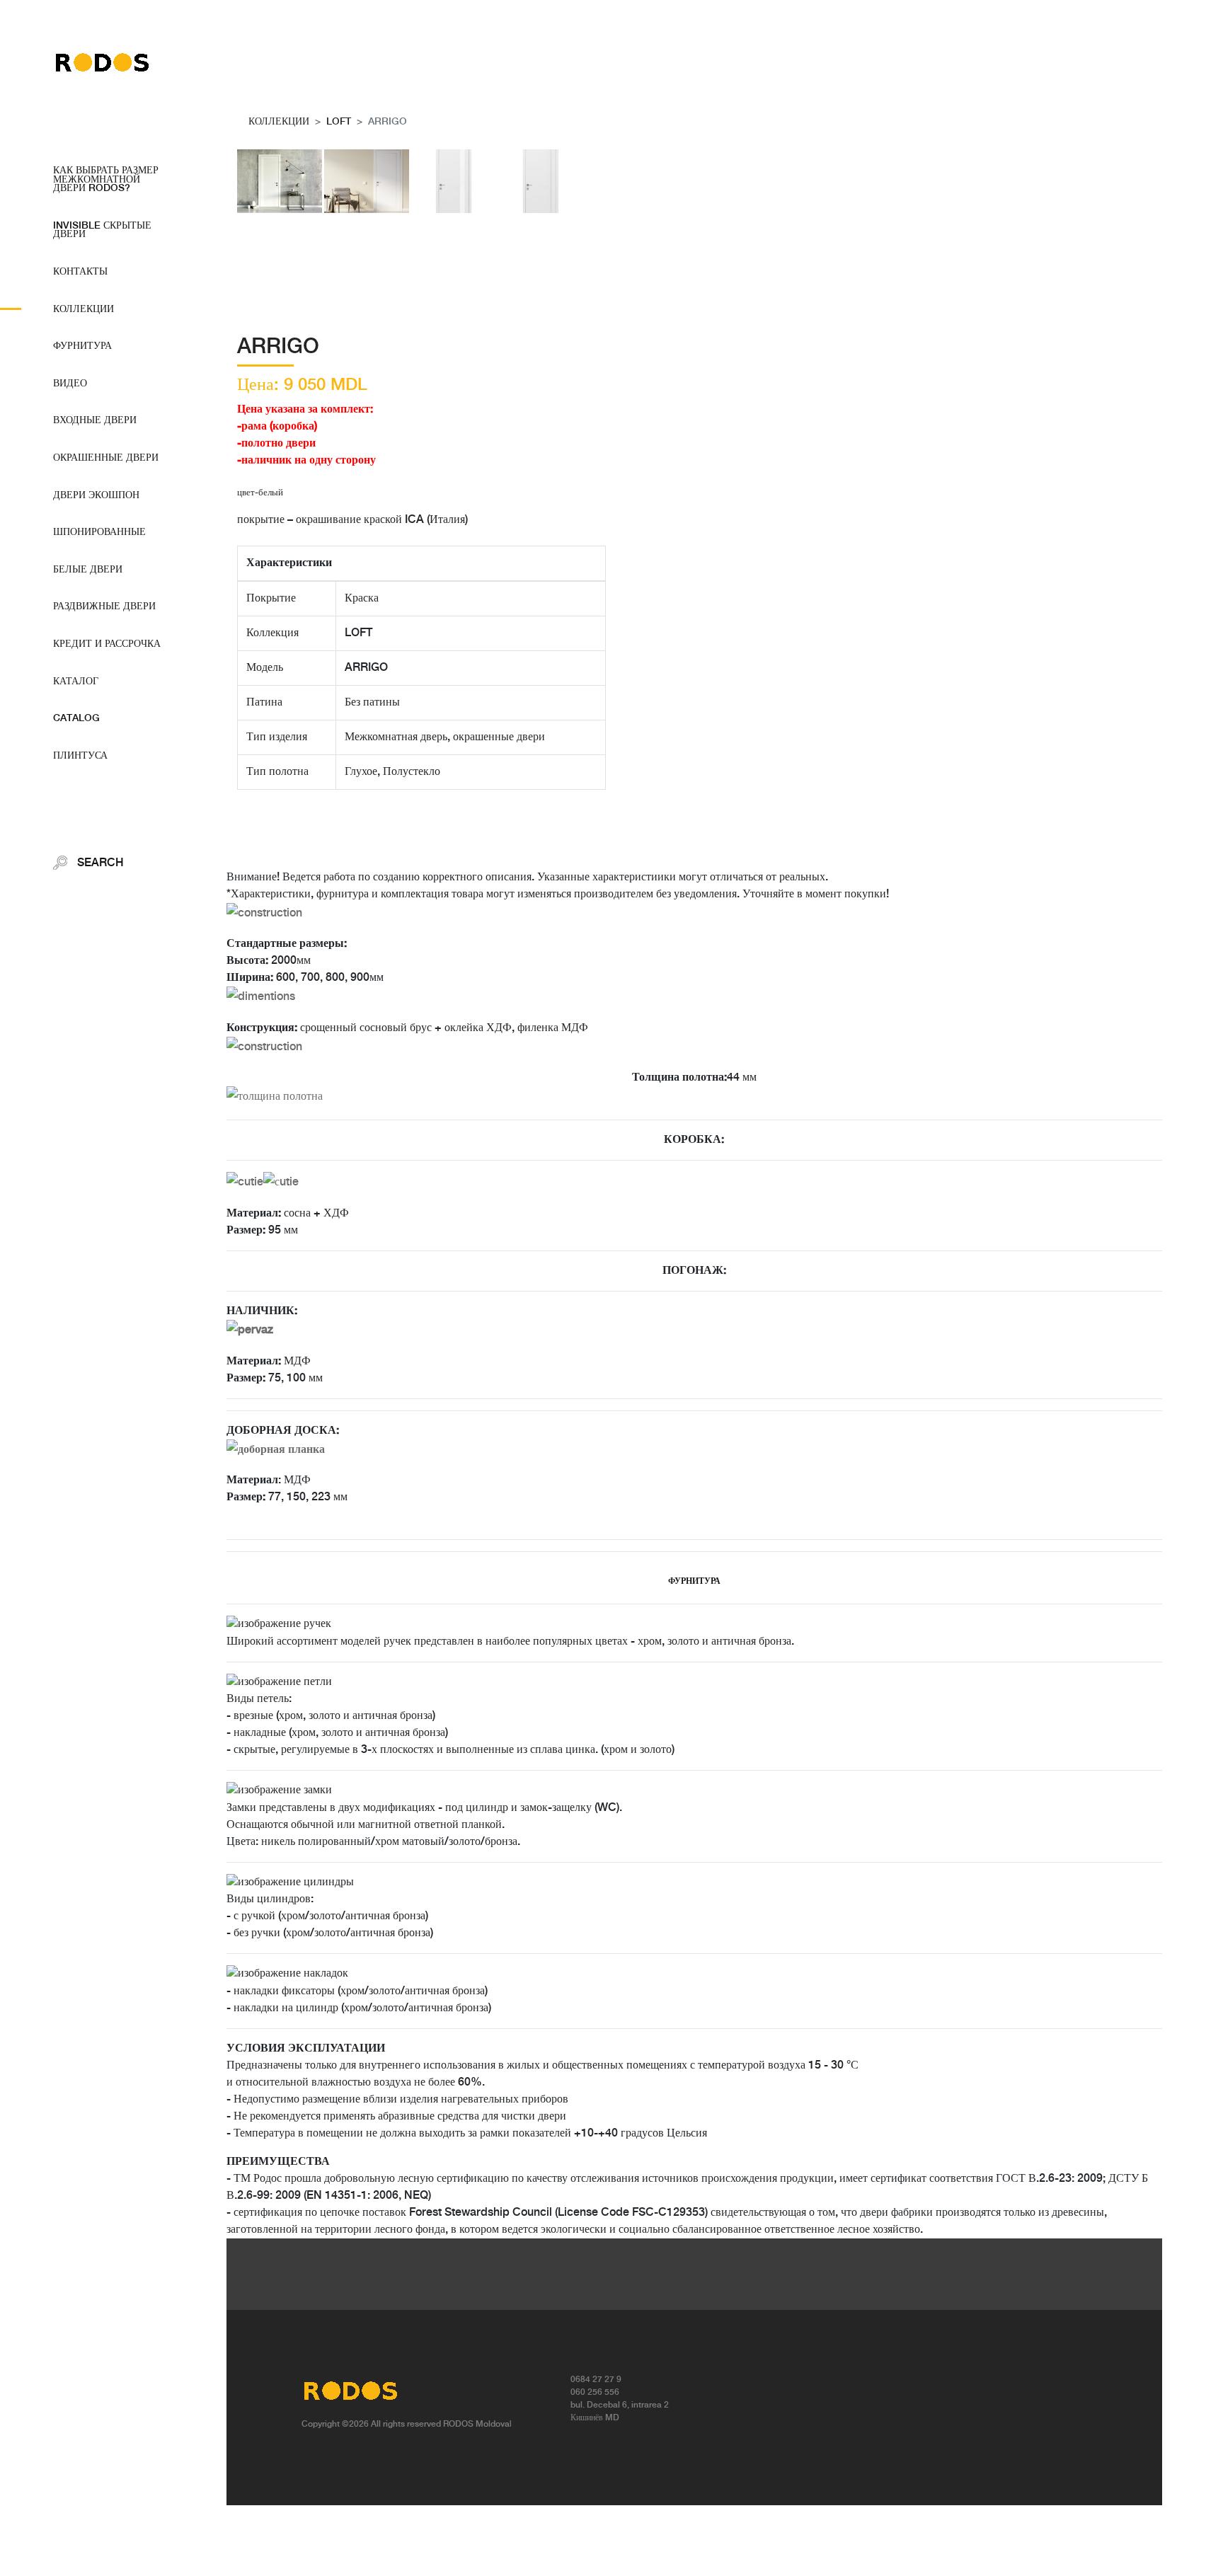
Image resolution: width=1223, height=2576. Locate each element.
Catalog (76, 718)
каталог (76, 682)
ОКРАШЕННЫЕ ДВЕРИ (106, 458)
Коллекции (84, 309)
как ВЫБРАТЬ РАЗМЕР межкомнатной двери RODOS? (106, 179)
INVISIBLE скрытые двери (102, 230)
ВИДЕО (70, 384)
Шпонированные (99, 532)
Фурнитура (82, 346)
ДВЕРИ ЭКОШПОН (96, 495)
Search (99, 863)
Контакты (80, 272)
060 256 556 (595, 2392)
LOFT (339, 122)
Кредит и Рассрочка (107, 644)
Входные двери (95, 420)
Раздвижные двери (104, 606)
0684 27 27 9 (596, 2380)
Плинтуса (80, 756)
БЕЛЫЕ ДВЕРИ (88, 570)
